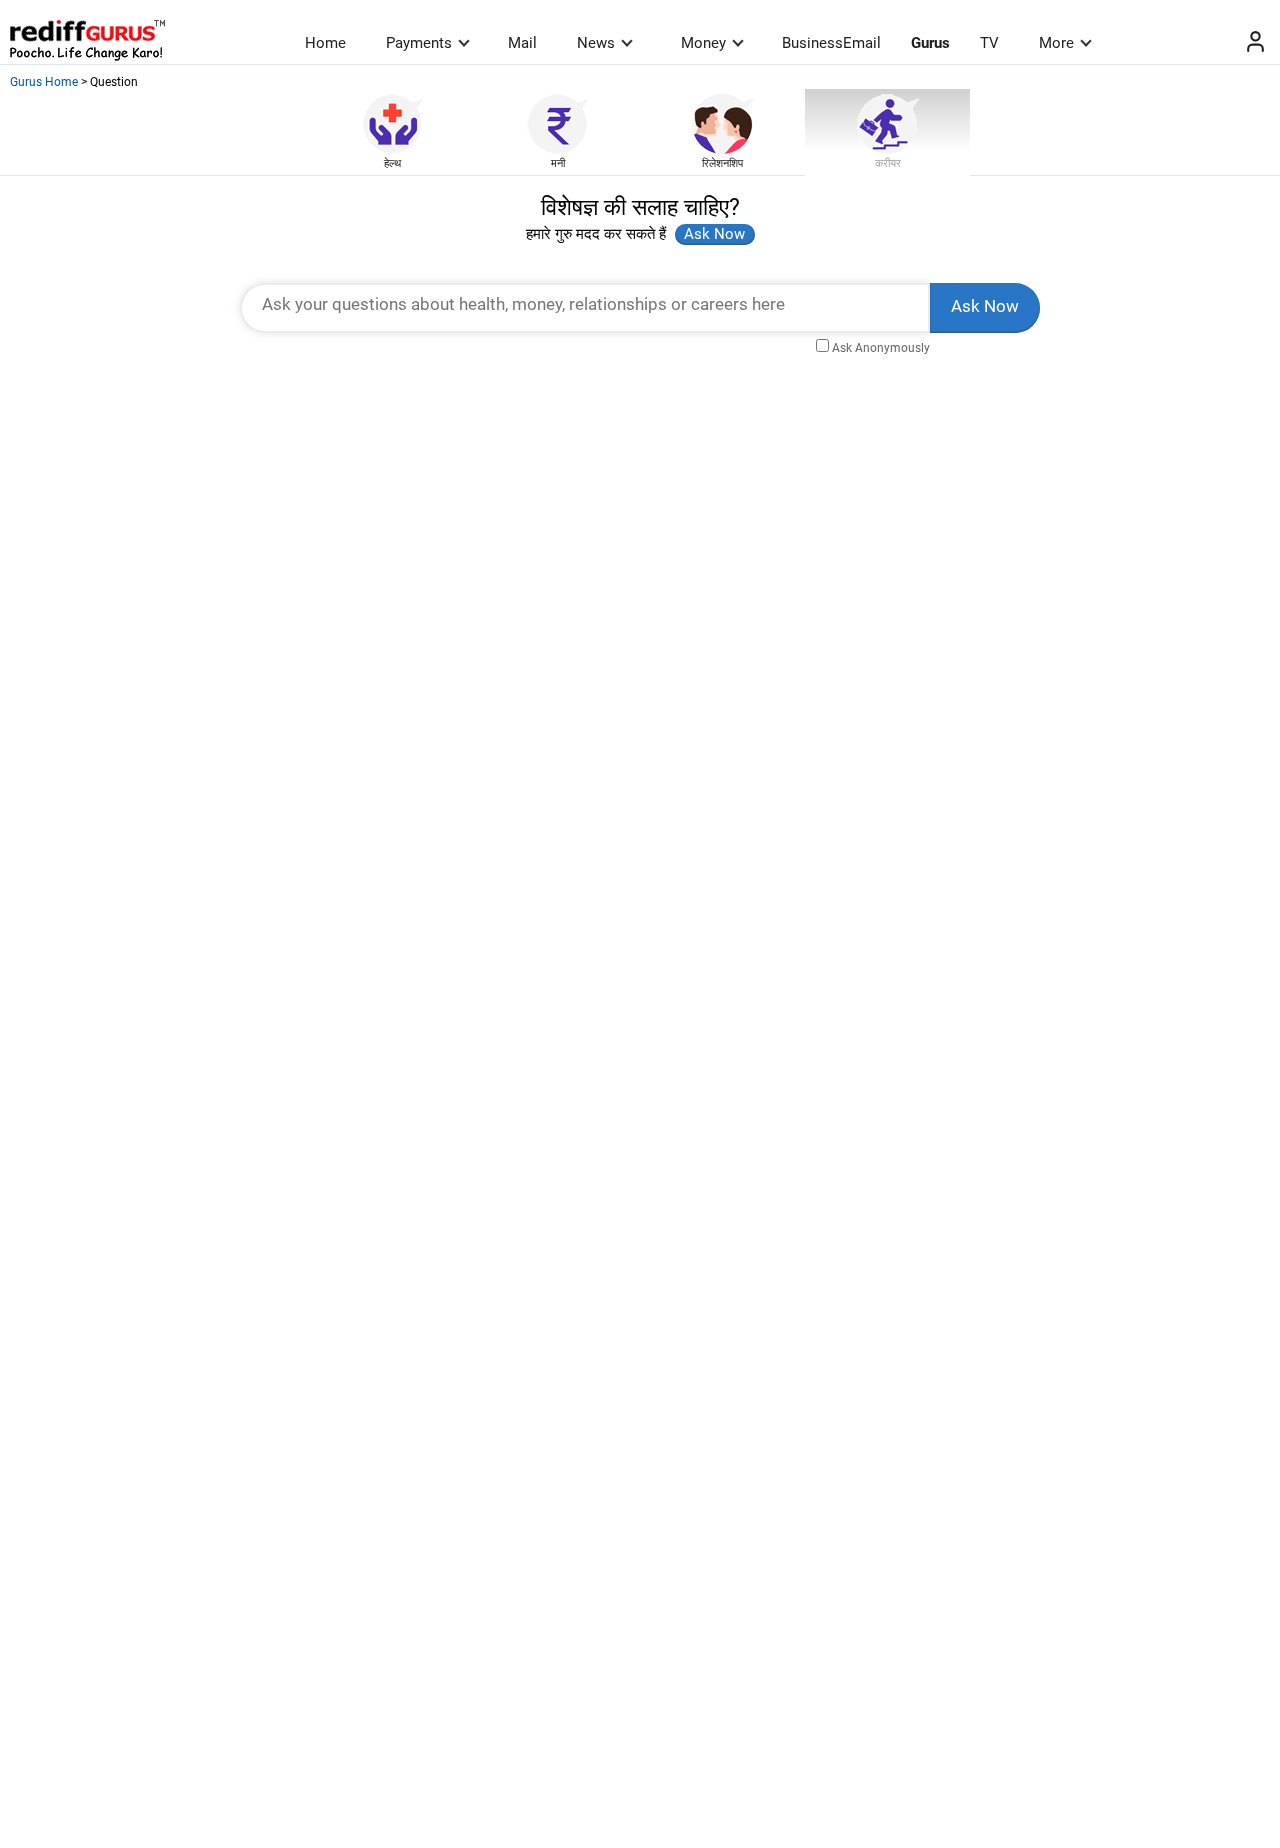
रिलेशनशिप (722, 163)
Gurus (930, 43)
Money (703, 43)
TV (989, 43)
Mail (522, 43)
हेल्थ (392, 163)
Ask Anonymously (881, 348)
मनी (558, 163)
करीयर (888, 163)
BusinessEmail (831, 43)
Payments (419, 43)
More (1056, 43)
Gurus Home (44, 82)
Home (325, 43)
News (596, 43)
